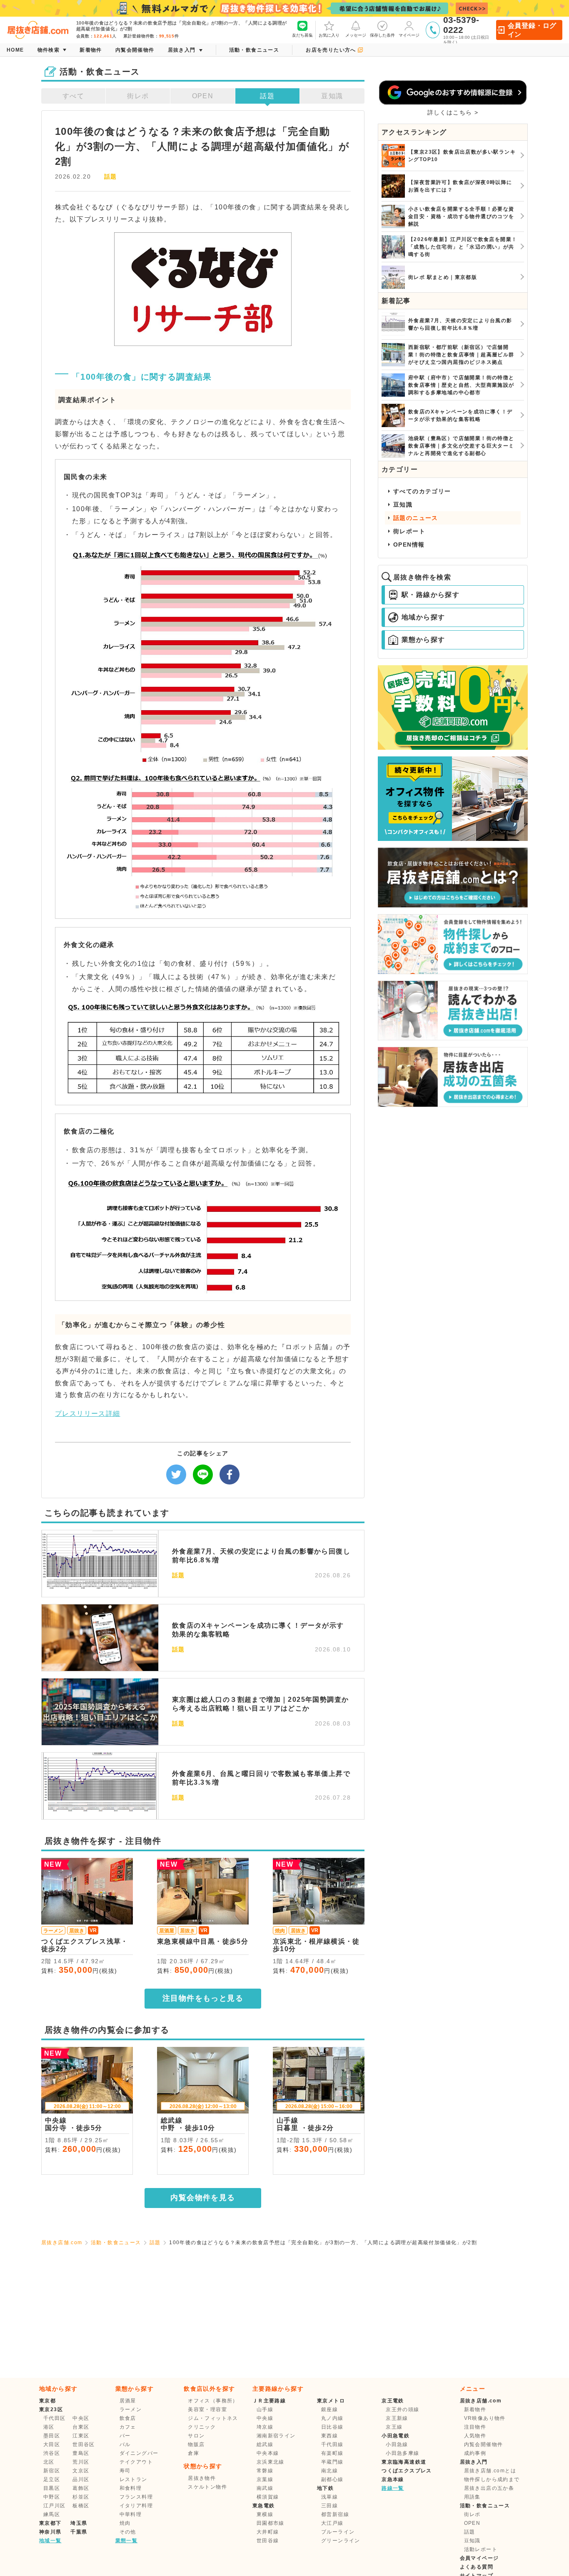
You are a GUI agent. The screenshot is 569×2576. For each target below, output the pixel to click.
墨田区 (52, 2436)
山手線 (265, 2409)
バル (125, 2444)
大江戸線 (332, 2523)
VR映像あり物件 (485, 2418)
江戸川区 (55, 2506)
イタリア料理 (136, 2506)
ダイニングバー (139, 2453)
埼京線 (265, 2427)
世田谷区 (84, 2444)
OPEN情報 (409, 545)
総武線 (265, 2444)
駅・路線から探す (430, 595)
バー (125, 2436)
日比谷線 (332, 2427)
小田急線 (397, 2444)
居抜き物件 (202, 2478)
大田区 (52, 2444)
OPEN (203, 96)
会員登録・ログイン (532, 30)
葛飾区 (81, 2488)
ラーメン (131, 2409)
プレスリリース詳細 (88, 1414)
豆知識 (332, 96)
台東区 (81, 2427)
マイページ (409, 35)
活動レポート (481, 2549)
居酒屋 (128, 2401)
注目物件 (475, 2427)
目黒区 (52, 2488)
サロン (196, 2436)
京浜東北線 (271, 2462)
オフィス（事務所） (213, 2401)
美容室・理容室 (207, 2409)
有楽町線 (332, 2453)
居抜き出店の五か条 (489, 2488)
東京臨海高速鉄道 (404, 2462)
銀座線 (329, 2409)
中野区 (52, 2497)
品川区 (81, 2479)
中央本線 (268, 2453)
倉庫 (193, 2453)
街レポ (138, 96)
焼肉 (125, 2523)
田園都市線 (271, 2523)
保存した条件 (382, 35)
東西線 (329, 2436)
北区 (49, 2462)
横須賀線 (268, 2497)
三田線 (329, 2506)
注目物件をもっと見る (203, 1998)
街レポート (409, 531)
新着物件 (475, 2409)
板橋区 (81, 2506)
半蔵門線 (332, 2462)
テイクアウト (136, 2462)
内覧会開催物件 (484, 2444)
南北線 (329, 2471)
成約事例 (475, 2453)
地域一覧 (50, 2541)
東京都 (47, 2401)
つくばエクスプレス (407, 2471)
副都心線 (332, 2479)
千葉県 (79, 2532)
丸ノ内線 (332, 2418)
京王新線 (397, 2418)
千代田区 (55, 2418)
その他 (128, 2532)
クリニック (202, 2427)
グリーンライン (341, 2541)
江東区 (81, 2436)
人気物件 (475, 2436)
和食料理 (131, 2488)
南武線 (265, 2488)
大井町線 (268, 2532)
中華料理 (131, 2514)
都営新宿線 (335, 2514)
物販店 (196, 2444)
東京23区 (51, 2409)
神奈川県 (50, 2532)
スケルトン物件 (207, 2487)
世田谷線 (268, 2541)
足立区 (52, 2479)
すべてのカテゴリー (422, 491)
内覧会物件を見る (203, 2198)
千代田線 (332, 2444)
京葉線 (265, 2479)
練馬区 (52, 2514)
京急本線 (393, 2479)
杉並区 (81, 2497)
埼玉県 (79, 2523)
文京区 (81, 2471)
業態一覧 (127, 2541)
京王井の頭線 (402, 2409)
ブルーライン (338, 2532)
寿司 (125, 2471)
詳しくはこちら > (453, 112)
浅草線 (329, 2497)
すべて (73, 96)
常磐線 (265, 2471)
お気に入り (329, 35)
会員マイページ (479, 2558)
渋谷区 (52, 2453)
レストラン (134, 2479)
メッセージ (356, 35)
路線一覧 (393, 2488)
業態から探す (423, 640)
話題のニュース (416, 518)
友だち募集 (302, 35)
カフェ (128, 2427)
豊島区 (81, 2453)
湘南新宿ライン (276, 2436)
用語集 (472, 2497)
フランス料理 (136, 2497)
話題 (267, 96)
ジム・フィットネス (213, 2418)
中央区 (81, 2418)
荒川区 (81, 2462)
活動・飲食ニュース (116, 2243)
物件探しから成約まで (492, 2479)
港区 (49, 2427)
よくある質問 (477, 2567)
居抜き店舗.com (62, 2243)
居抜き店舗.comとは (490, 2471)
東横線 (265, 2514)
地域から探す (423, 617)
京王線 (394, 2427)
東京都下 (50, 2523)
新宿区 (52, 2471)
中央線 (265, 2418)
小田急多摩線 (402, 2453)
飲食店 (128, 2418)
